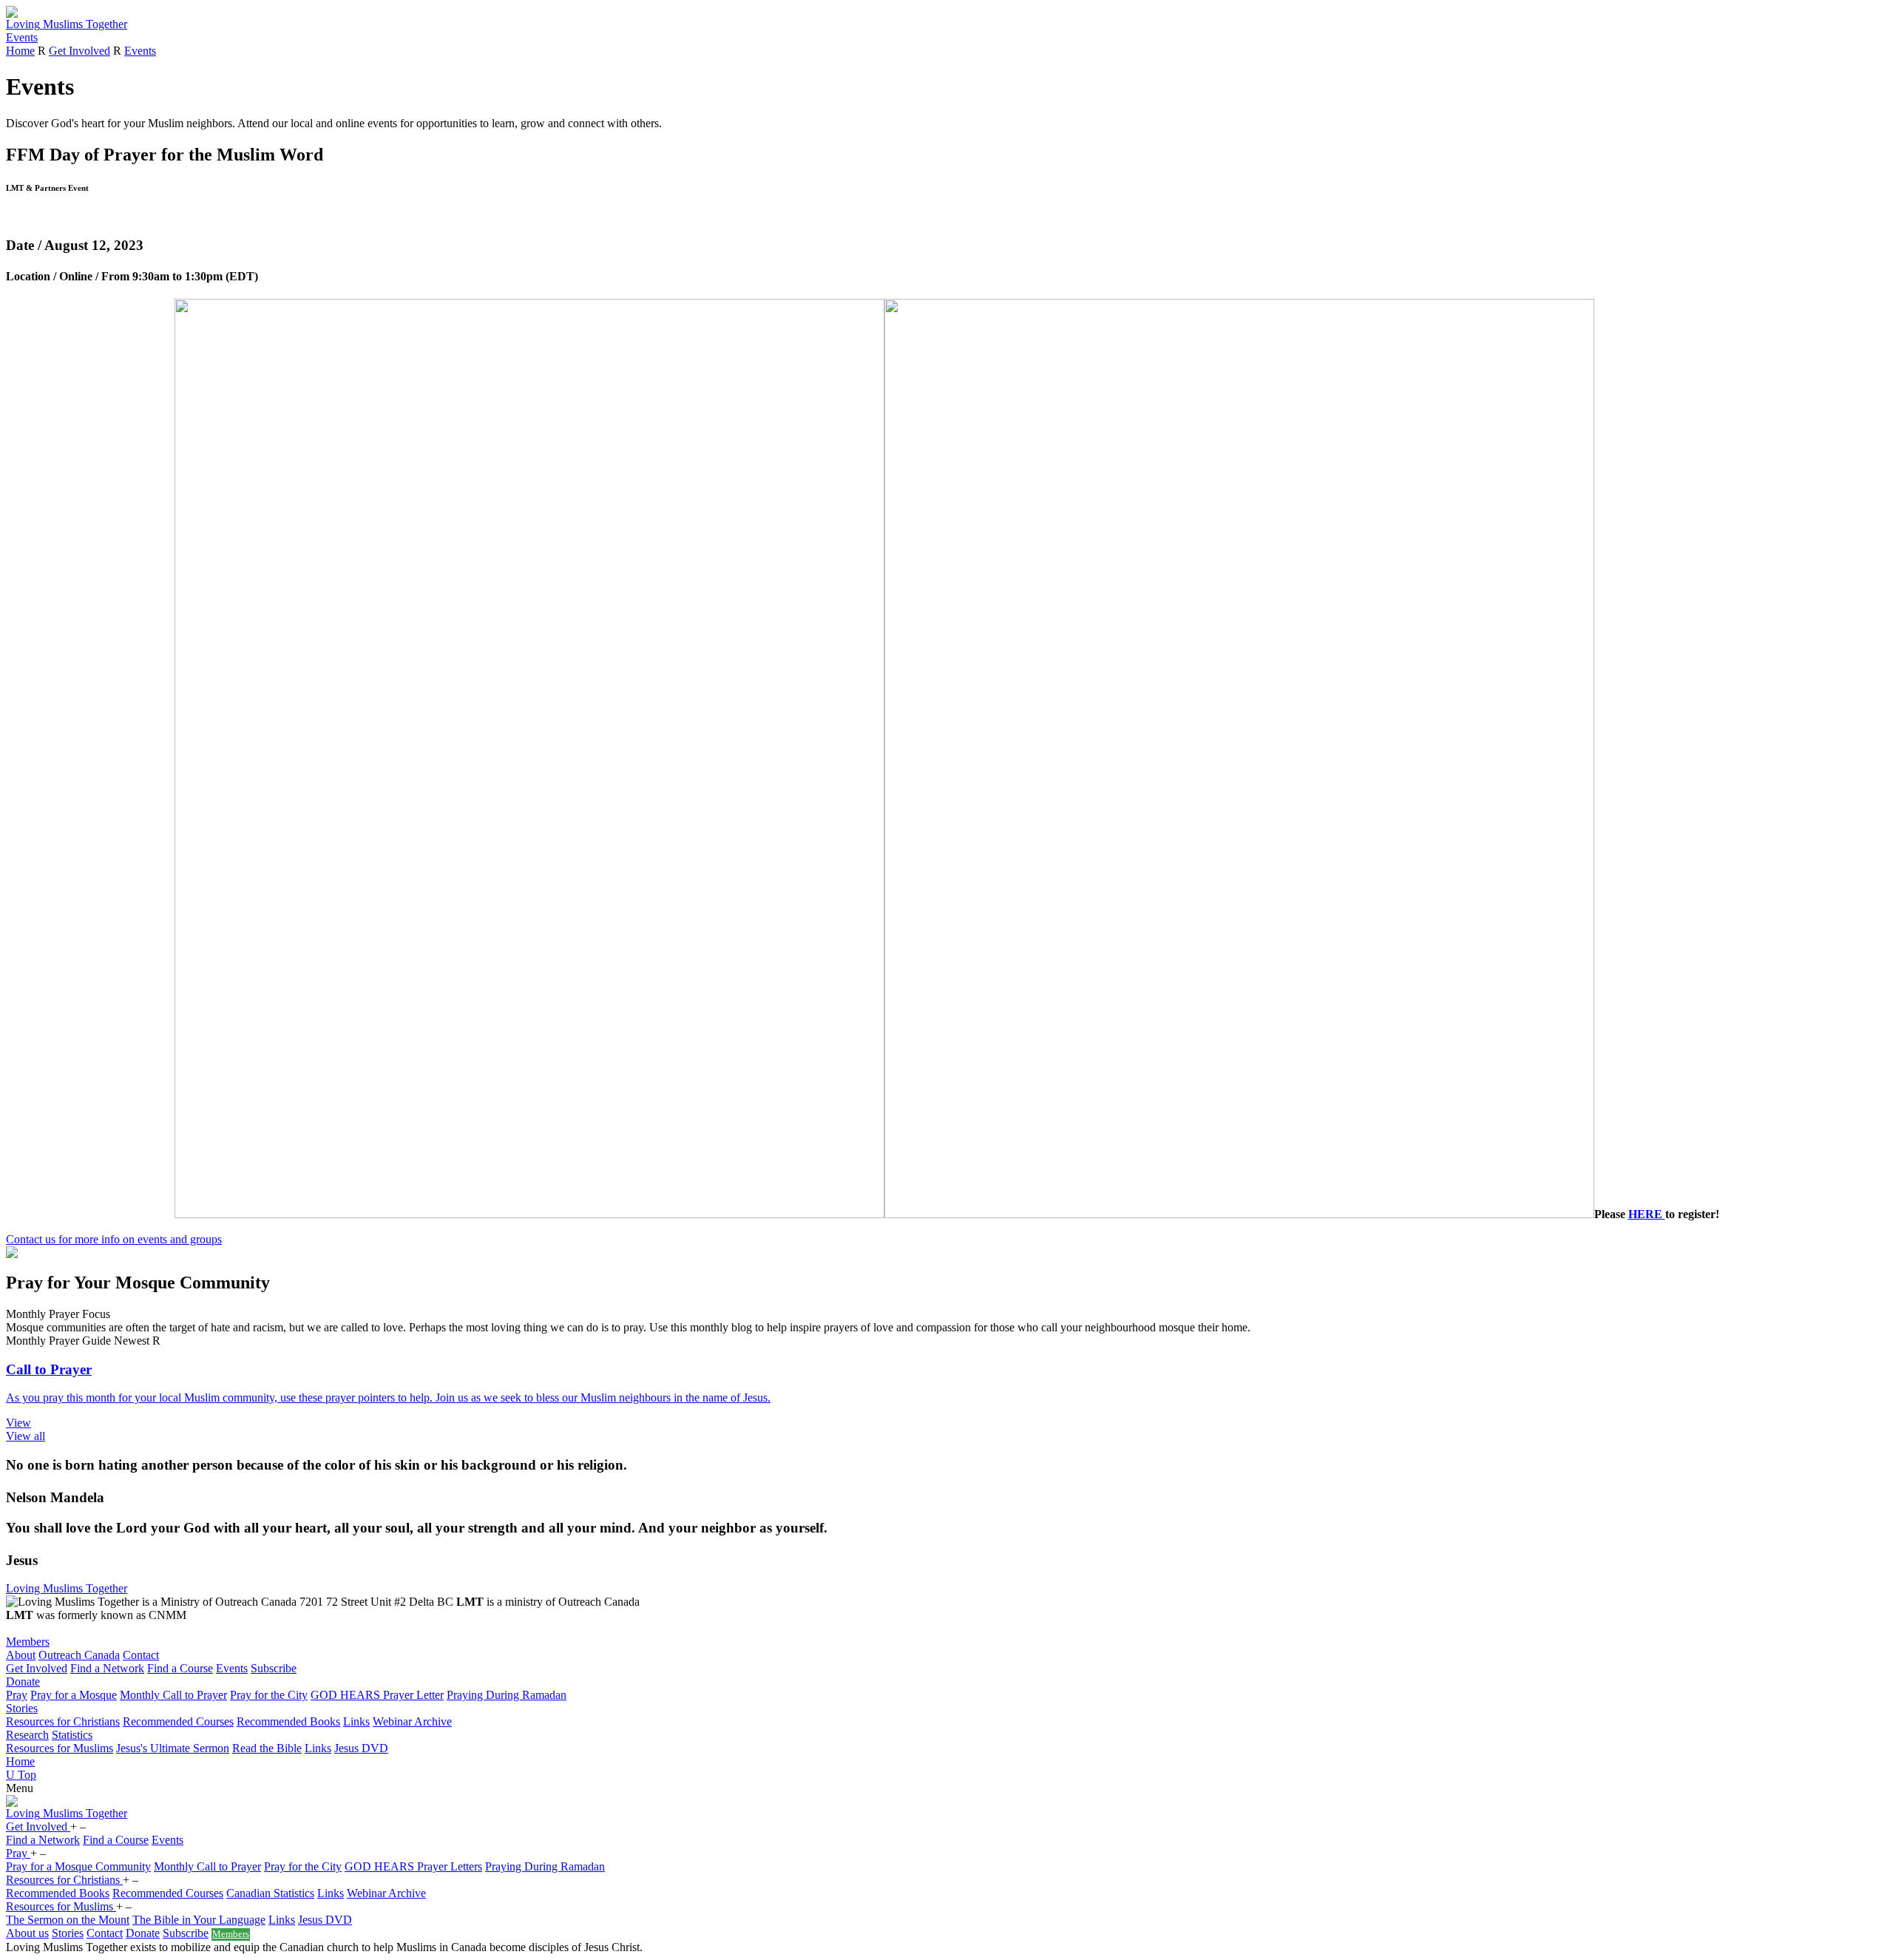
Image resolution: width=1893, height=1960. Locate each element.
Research (27, 1735)
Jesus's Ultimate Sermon (173, 1748)
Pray (17, 1695)
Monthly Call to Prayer (173, 1695)
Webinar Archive (412, 1721)
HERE (1647, 1214)
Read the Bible (267, 1748)
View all (26, 1436)
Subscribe (274, 1668)
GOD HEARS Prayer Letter (377, 1695)
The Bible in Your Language (199, 1920)
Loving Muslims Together (67, 1588)
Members (28, 1642)
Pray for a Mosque (74, 1695)
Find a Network (107, 1668)
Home (20, 51)
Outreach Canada (79, 1655)
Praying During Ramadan (507, 1695)
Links (356, 1721)
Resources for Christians (63, 1721)
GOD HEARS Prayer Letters (413, 1866)
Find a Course (180, 1668)
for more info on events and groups (114, 1239)
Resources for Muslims (60, 1748)
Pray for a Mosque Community (78, 1866)
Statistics (72, 1735)
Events (22, 37)
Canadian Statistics (270, 1893)
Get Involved (79, 51)
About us (27, 1933)
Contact (141, 1655)
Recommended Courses (178, 1721)
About (21, 1655)
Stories (22, 1708)
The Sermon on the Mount (68, 1920)
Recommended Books (288, 1721)
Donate (23, 1682)
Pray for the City (269, 1695)
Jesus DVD (361, 1748)
